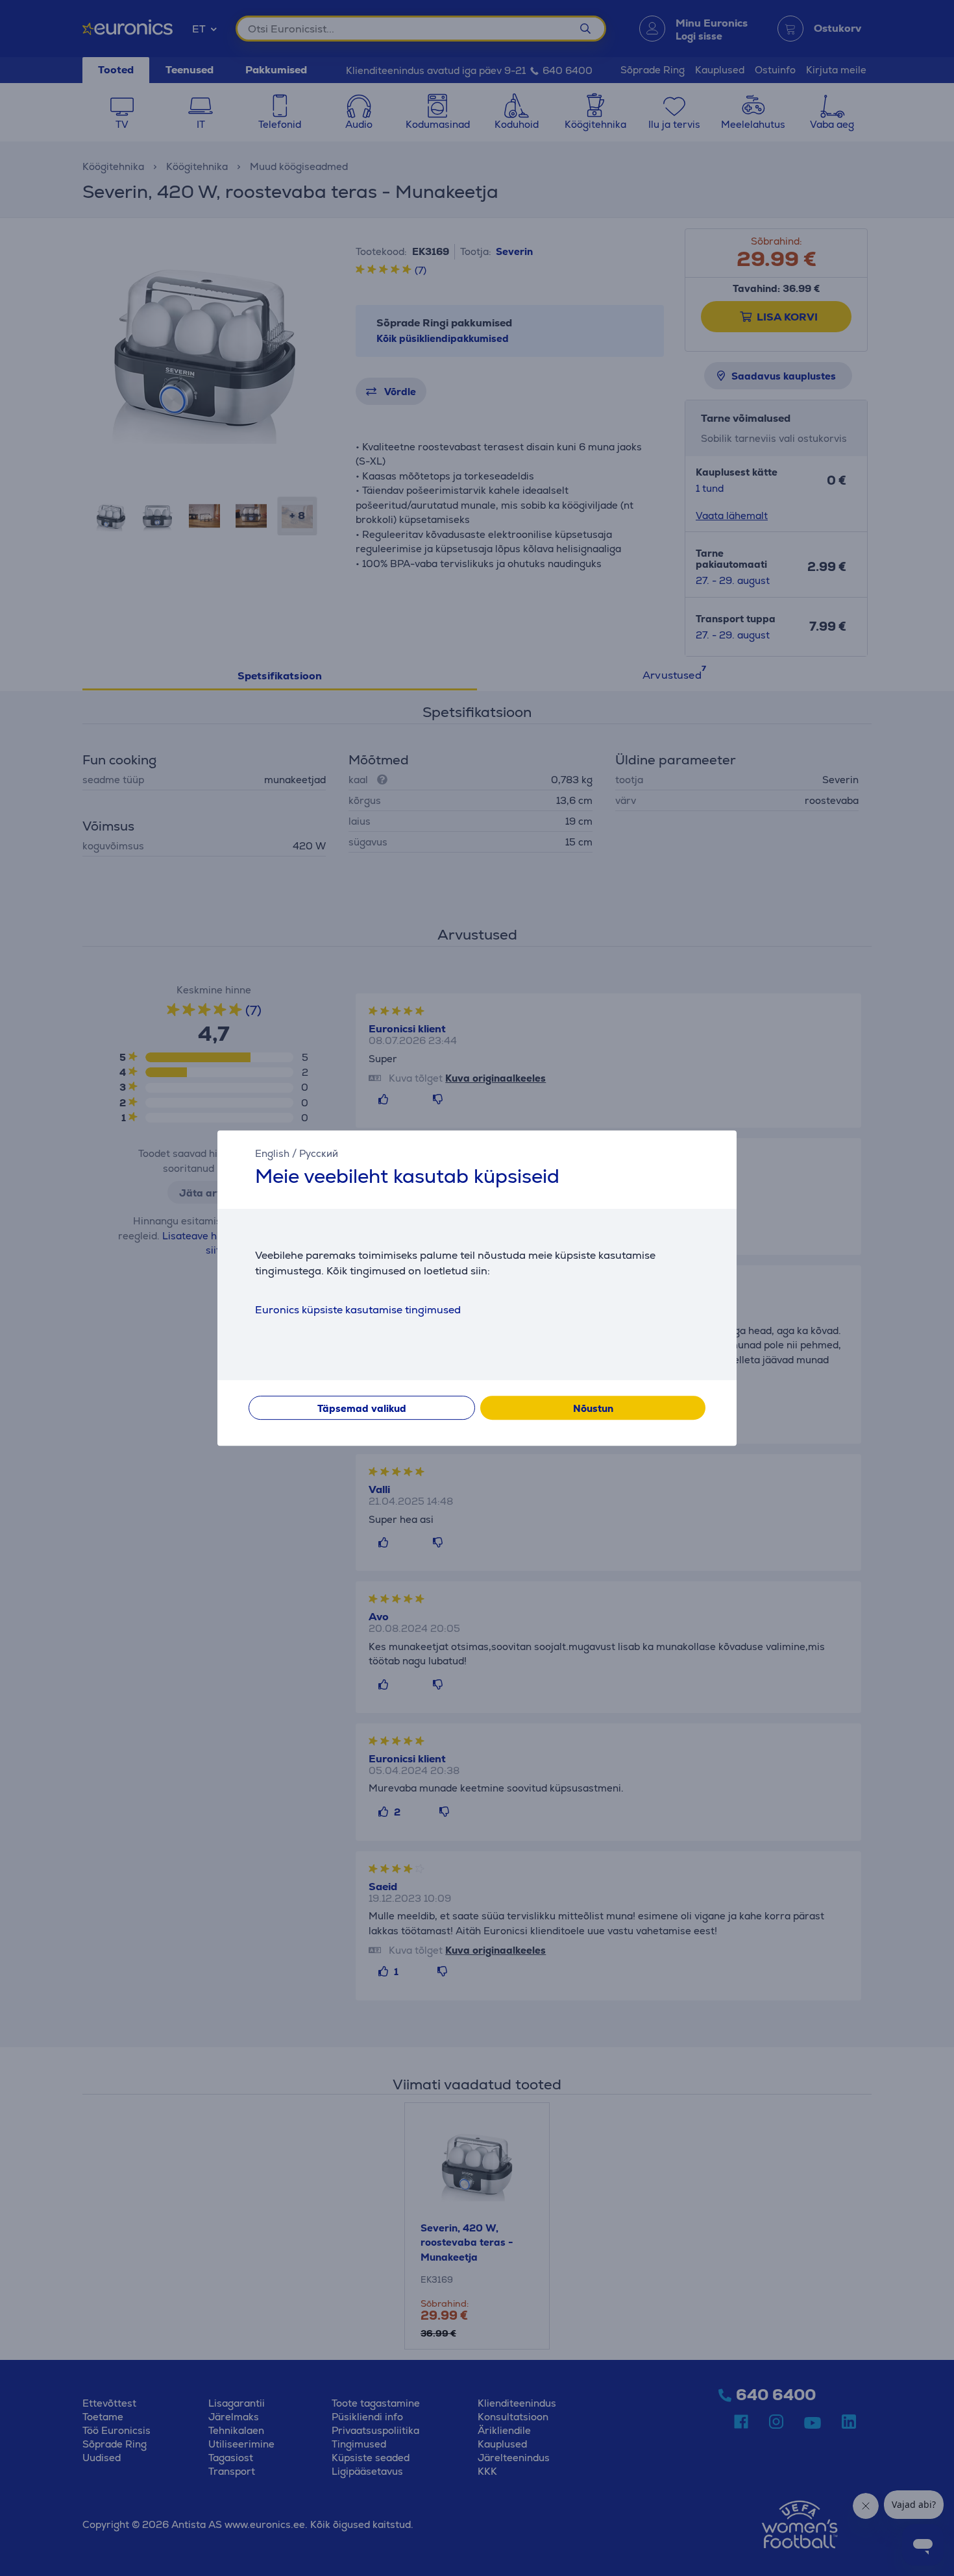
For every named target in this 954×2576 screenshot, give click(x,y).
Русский (319, 1153)
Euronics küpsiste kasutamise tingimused (358, 1310)
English (272, 1153)
